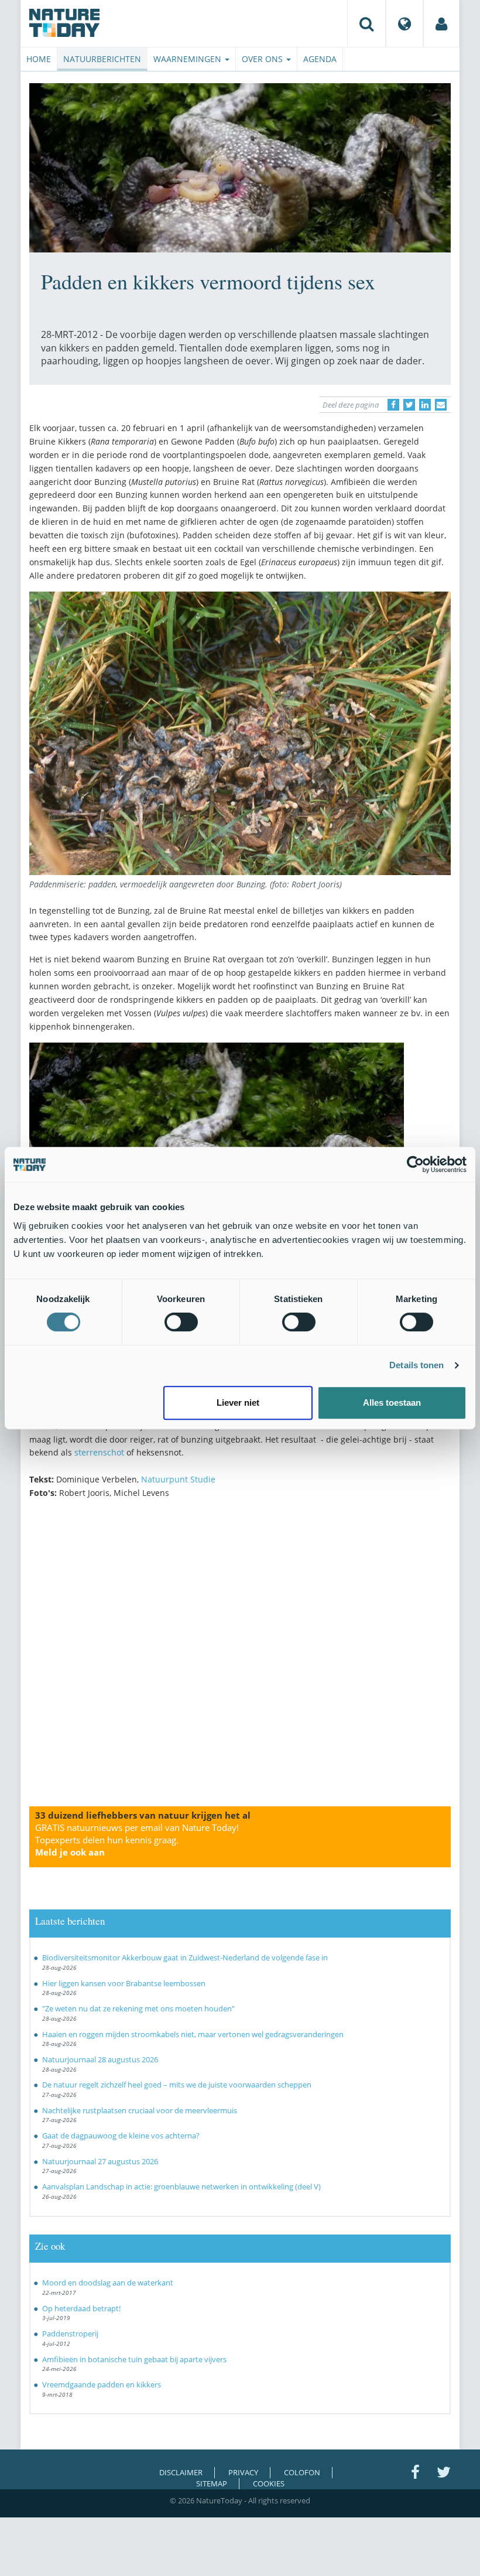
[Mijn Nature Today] (441, 23)
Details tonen (416, 1365)
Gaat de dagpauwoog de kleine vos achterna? (121, 2136)
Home (39, 59)
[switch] (181, 1322)
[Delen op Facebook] (393, 405)
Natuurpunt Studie (178, 1479)
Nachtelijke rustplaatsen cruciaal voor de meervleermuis (140, 2110)
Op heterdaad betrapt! (81, 2308)
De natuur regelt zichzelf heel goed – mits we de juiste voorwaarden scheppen (177, 2085)
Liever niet (238, 1403)
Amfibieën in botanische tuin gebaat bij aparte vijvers (134, 2359)
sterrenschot (99, 1452)
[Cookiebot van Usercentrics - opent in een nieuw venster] (415, 1164)
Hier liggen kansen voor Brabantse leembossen (124, 1983)
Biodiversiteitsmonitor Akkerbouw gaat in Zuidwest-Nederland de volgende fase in (185, 1957)
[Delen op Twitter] (409, 405)
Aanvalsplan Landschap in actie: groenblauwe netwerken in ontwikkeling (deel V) (181, 2186)
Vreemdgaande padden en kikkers (102, 2384)
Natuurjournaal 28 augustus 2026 (100, 2059)
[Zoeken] (366, 23)
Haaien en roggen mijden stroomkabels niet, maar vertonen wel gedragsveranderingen (193, 2034)
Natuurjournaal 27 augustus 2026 (100, 2161)
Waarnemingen (188, 59)
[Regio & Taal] (404, 23)
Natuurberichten (102, 59)
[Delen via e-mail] (441, 405)
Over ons (263, 59)
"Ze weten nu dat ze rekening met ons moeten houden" (138, 2008)
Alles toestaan (392, 1403)
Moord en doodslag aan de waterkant (108, 2283)
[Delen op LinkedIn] (425, 405)
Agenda (320, 59)
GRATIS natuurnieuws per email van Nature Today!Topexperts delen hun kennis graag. (137, 1840)
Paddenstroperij (70, 2334)
